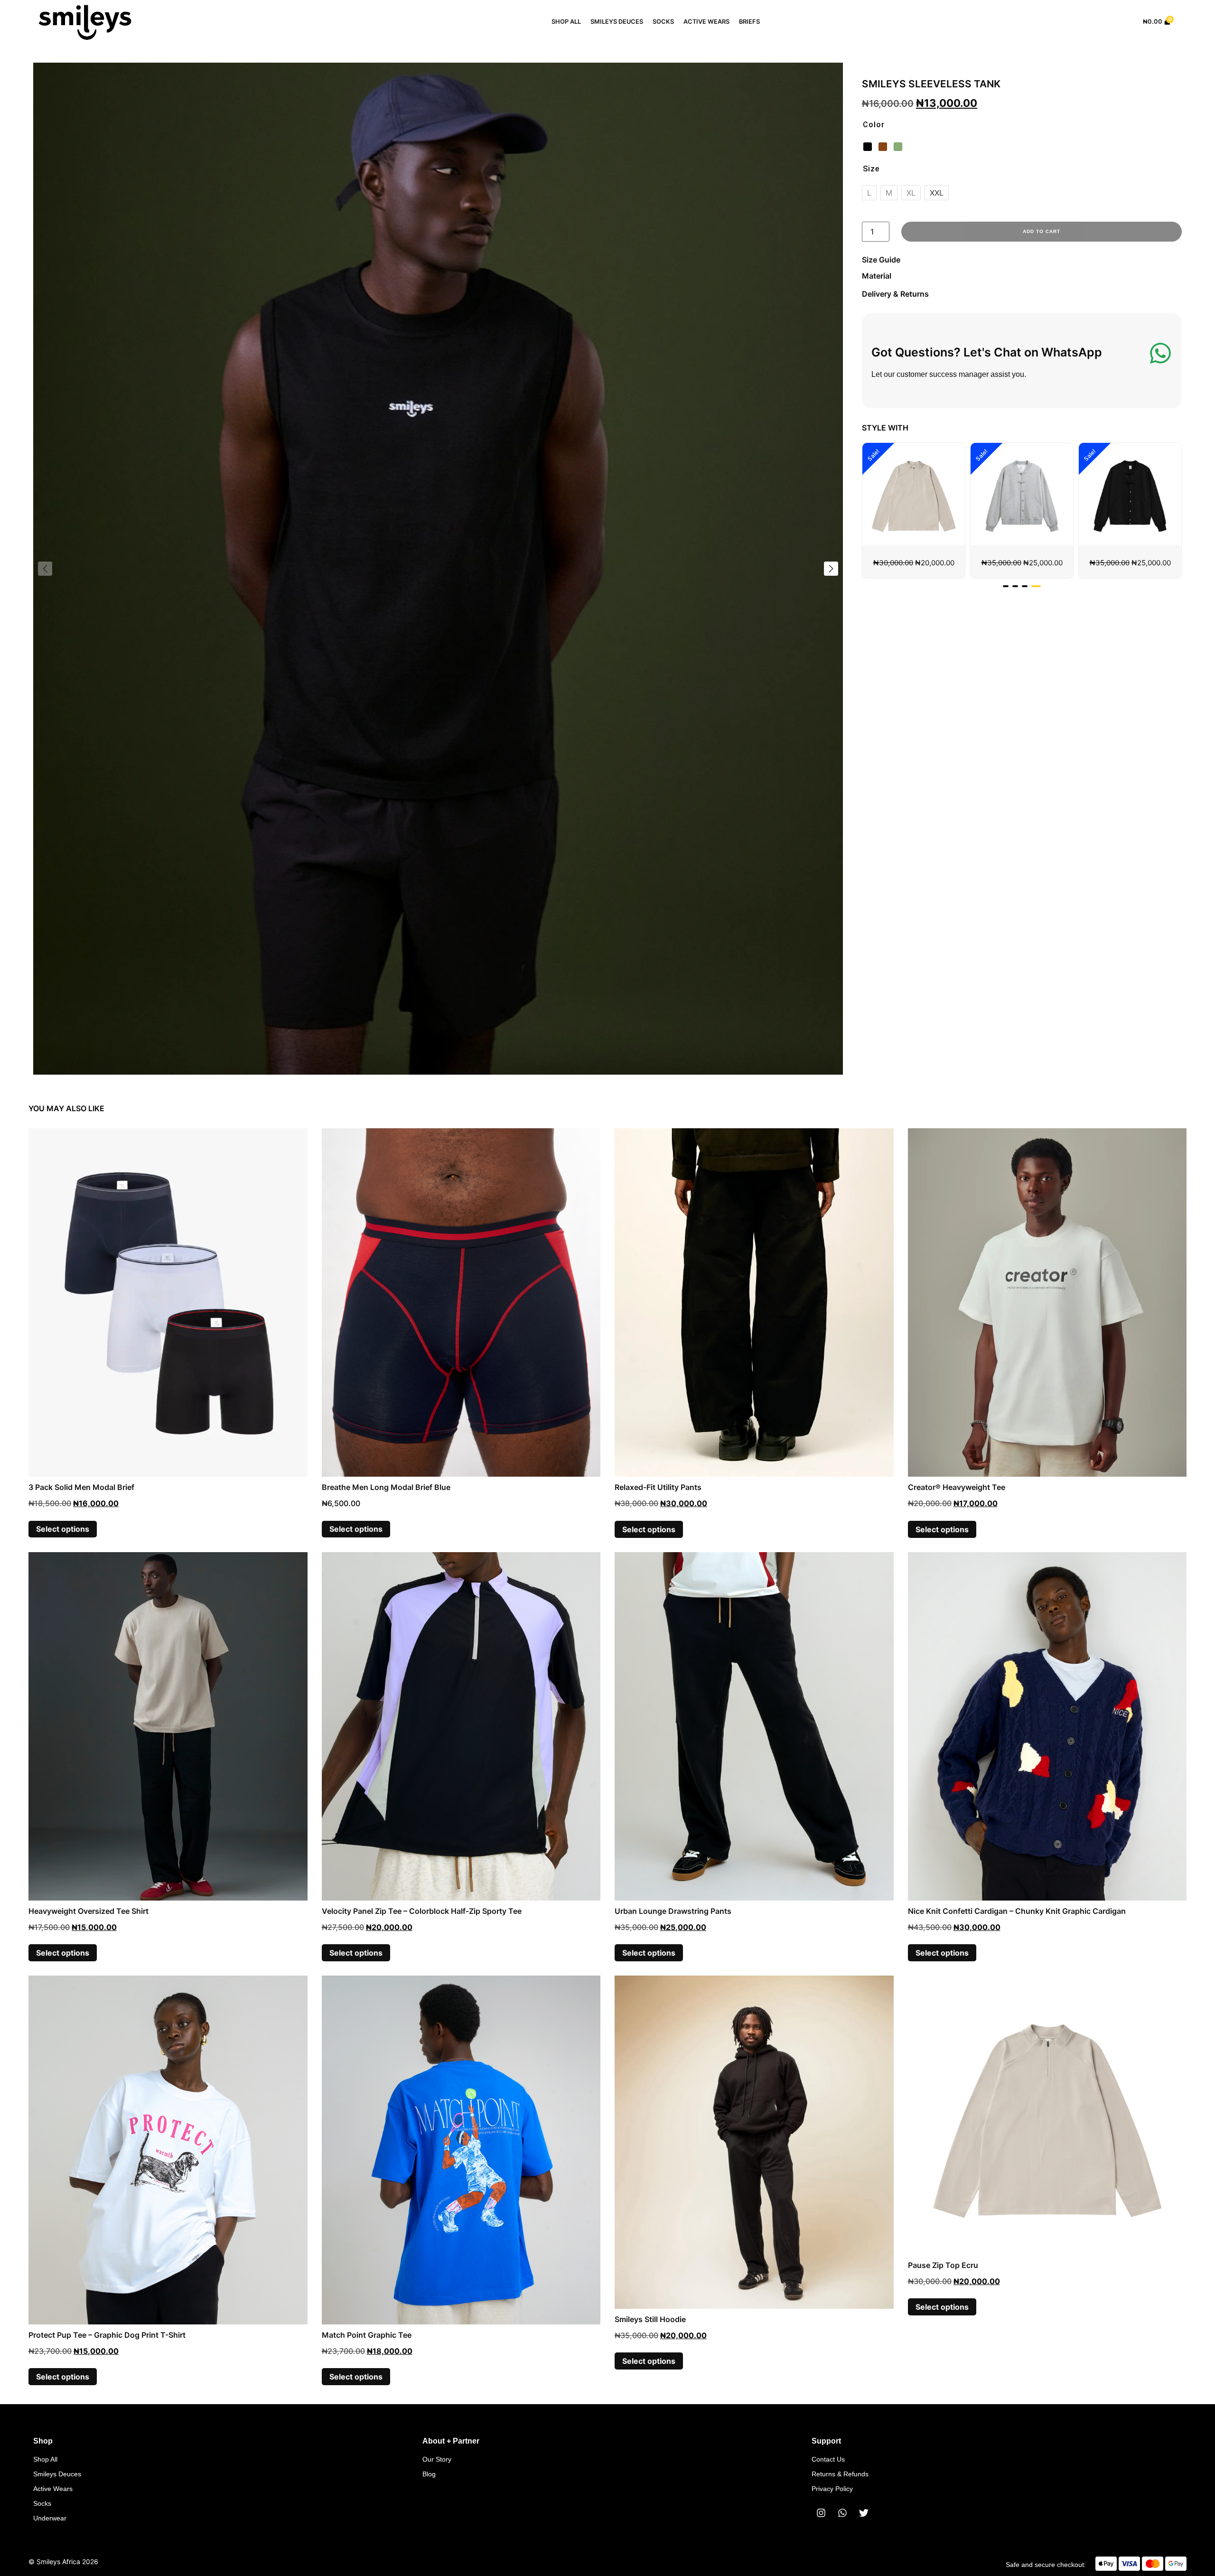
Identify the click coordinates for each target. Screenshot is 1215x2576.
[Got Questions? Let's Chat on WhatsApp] (1160, 353)
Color (874, 125)
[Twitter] (864, 2513)
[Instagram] (821, 2513)
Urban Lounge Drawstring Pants (673, 1911)
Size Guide (881, 260)
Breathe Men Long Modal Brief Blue (386, 1487)
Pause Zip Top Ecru (943, 2265)
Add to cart (1042, 231)
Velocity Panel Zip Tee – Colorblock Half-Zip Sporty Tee (422, 1911)
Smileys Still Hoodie (650, 2319)
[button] (831, 569)
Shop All (566, 22)
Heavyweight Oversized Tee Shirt (89, 1911)
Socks (663, 22)
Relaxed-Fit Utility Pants (658, 1487)
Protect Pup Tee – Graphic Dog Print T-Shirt (107, 2335)
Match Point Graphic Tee (367, 2335)
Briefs (749, 22)
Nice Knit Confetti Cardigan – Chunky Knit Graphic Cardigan (1017, 1911)
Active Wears (706, 22)
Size (871, 169)
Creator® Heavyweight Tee (957, 1487)
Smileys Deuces (617, 22)
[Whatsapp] (842, 2513)
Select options (63, 1529)
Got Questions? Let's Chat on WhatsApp (987, 352)
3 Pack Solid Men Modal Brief (81, 1487)
